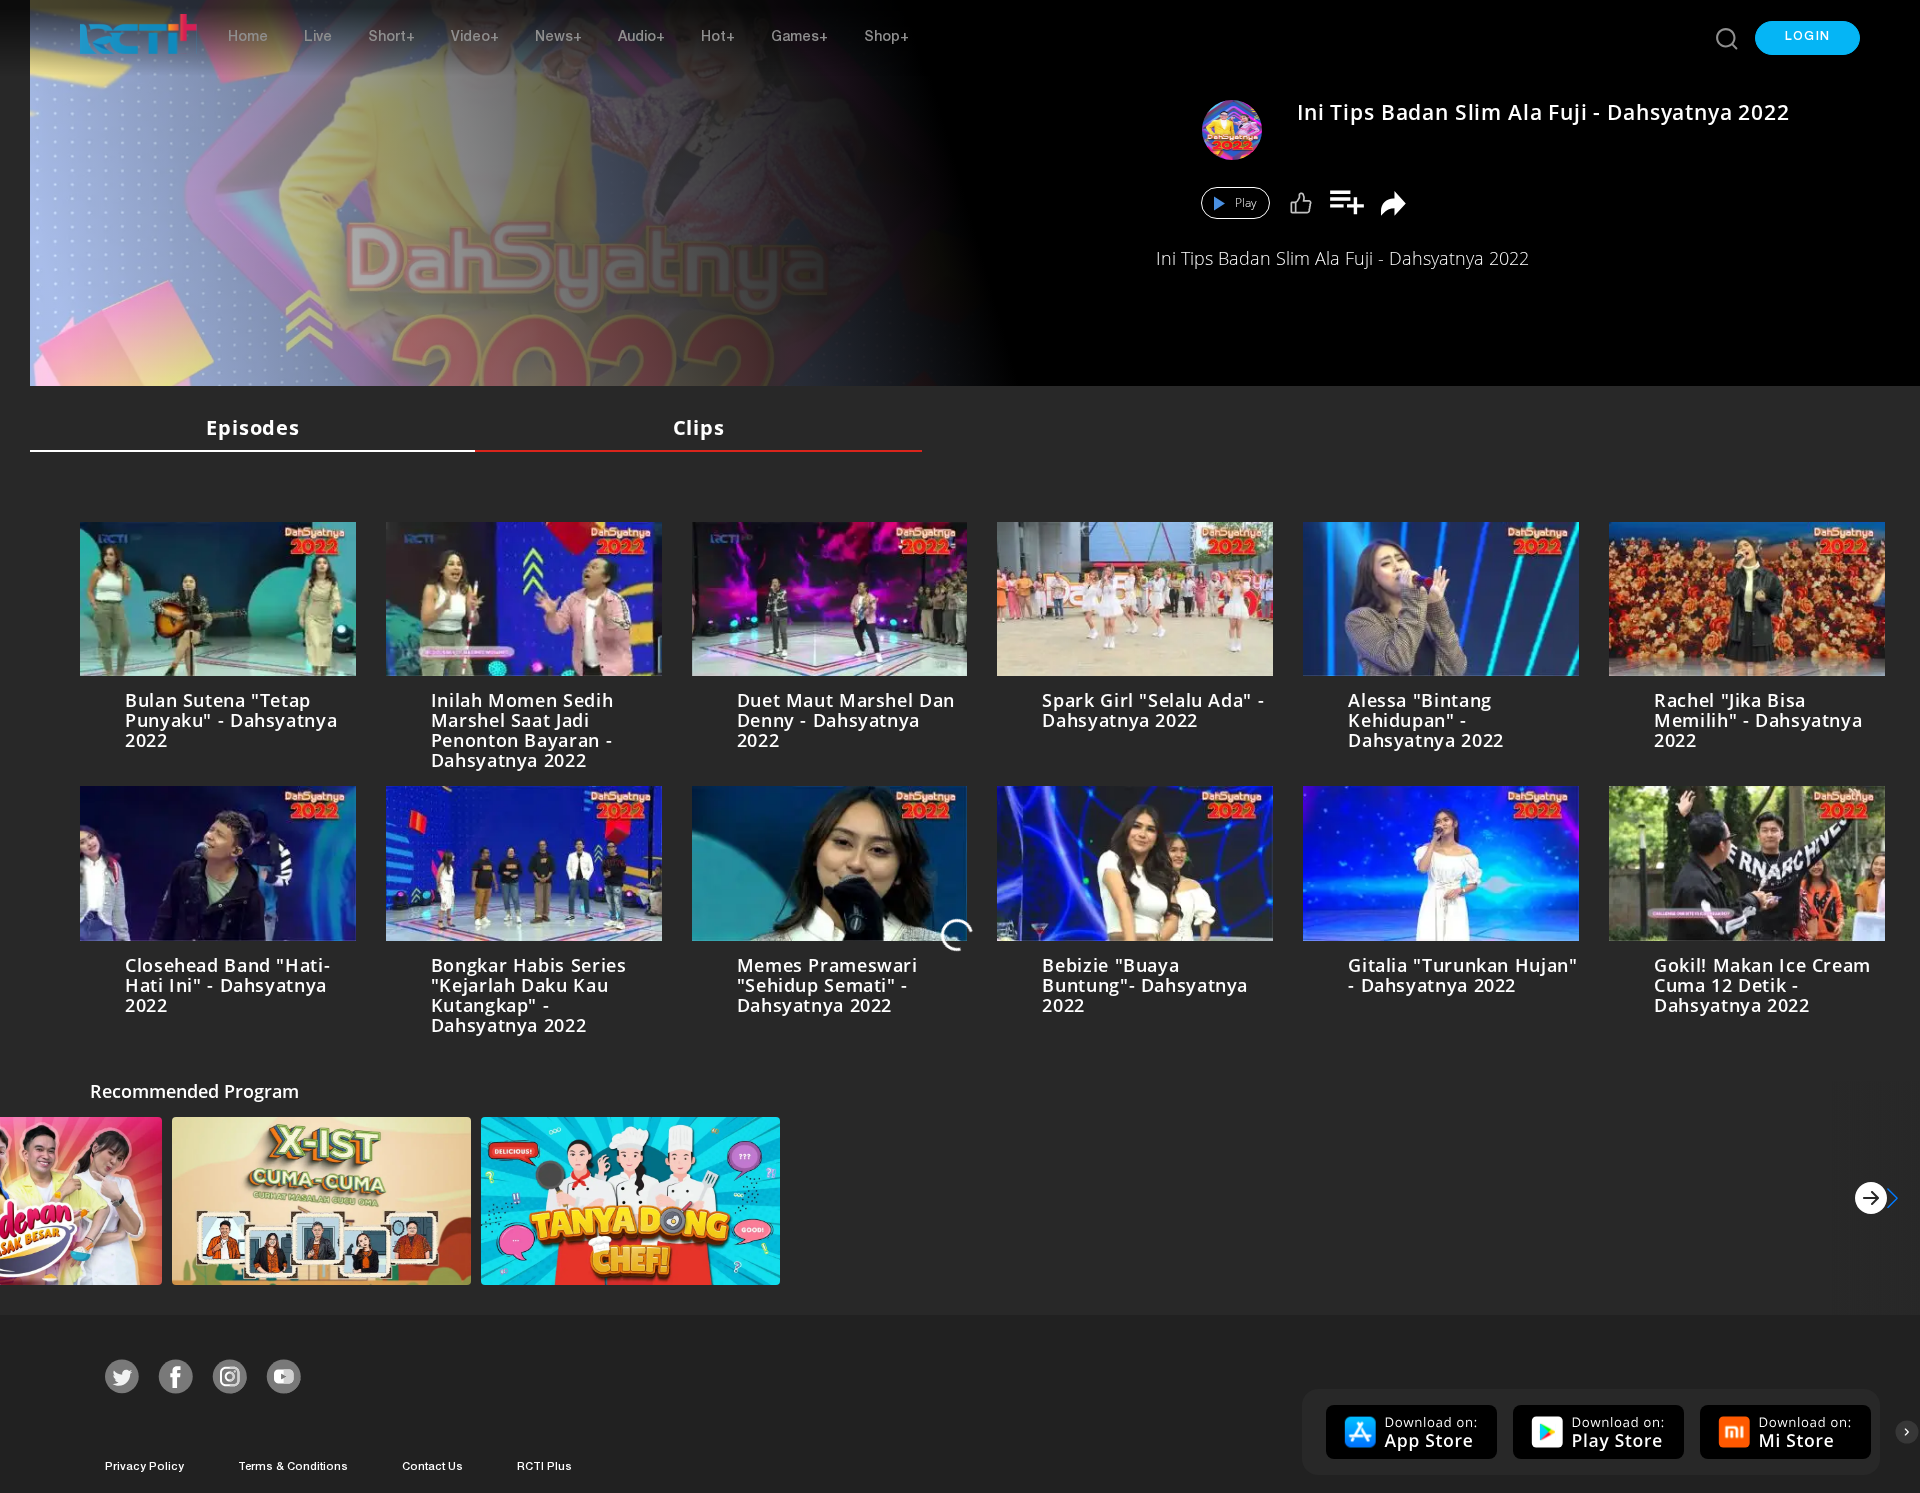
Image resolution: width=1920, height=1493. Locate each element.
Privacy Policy (144, 1463)
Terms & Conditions (293, 1463)
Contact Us (432, 1463)
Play (1246, 202)
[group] (1409, 1428)
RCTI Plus (544, 1463)
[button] (1807, 38)
